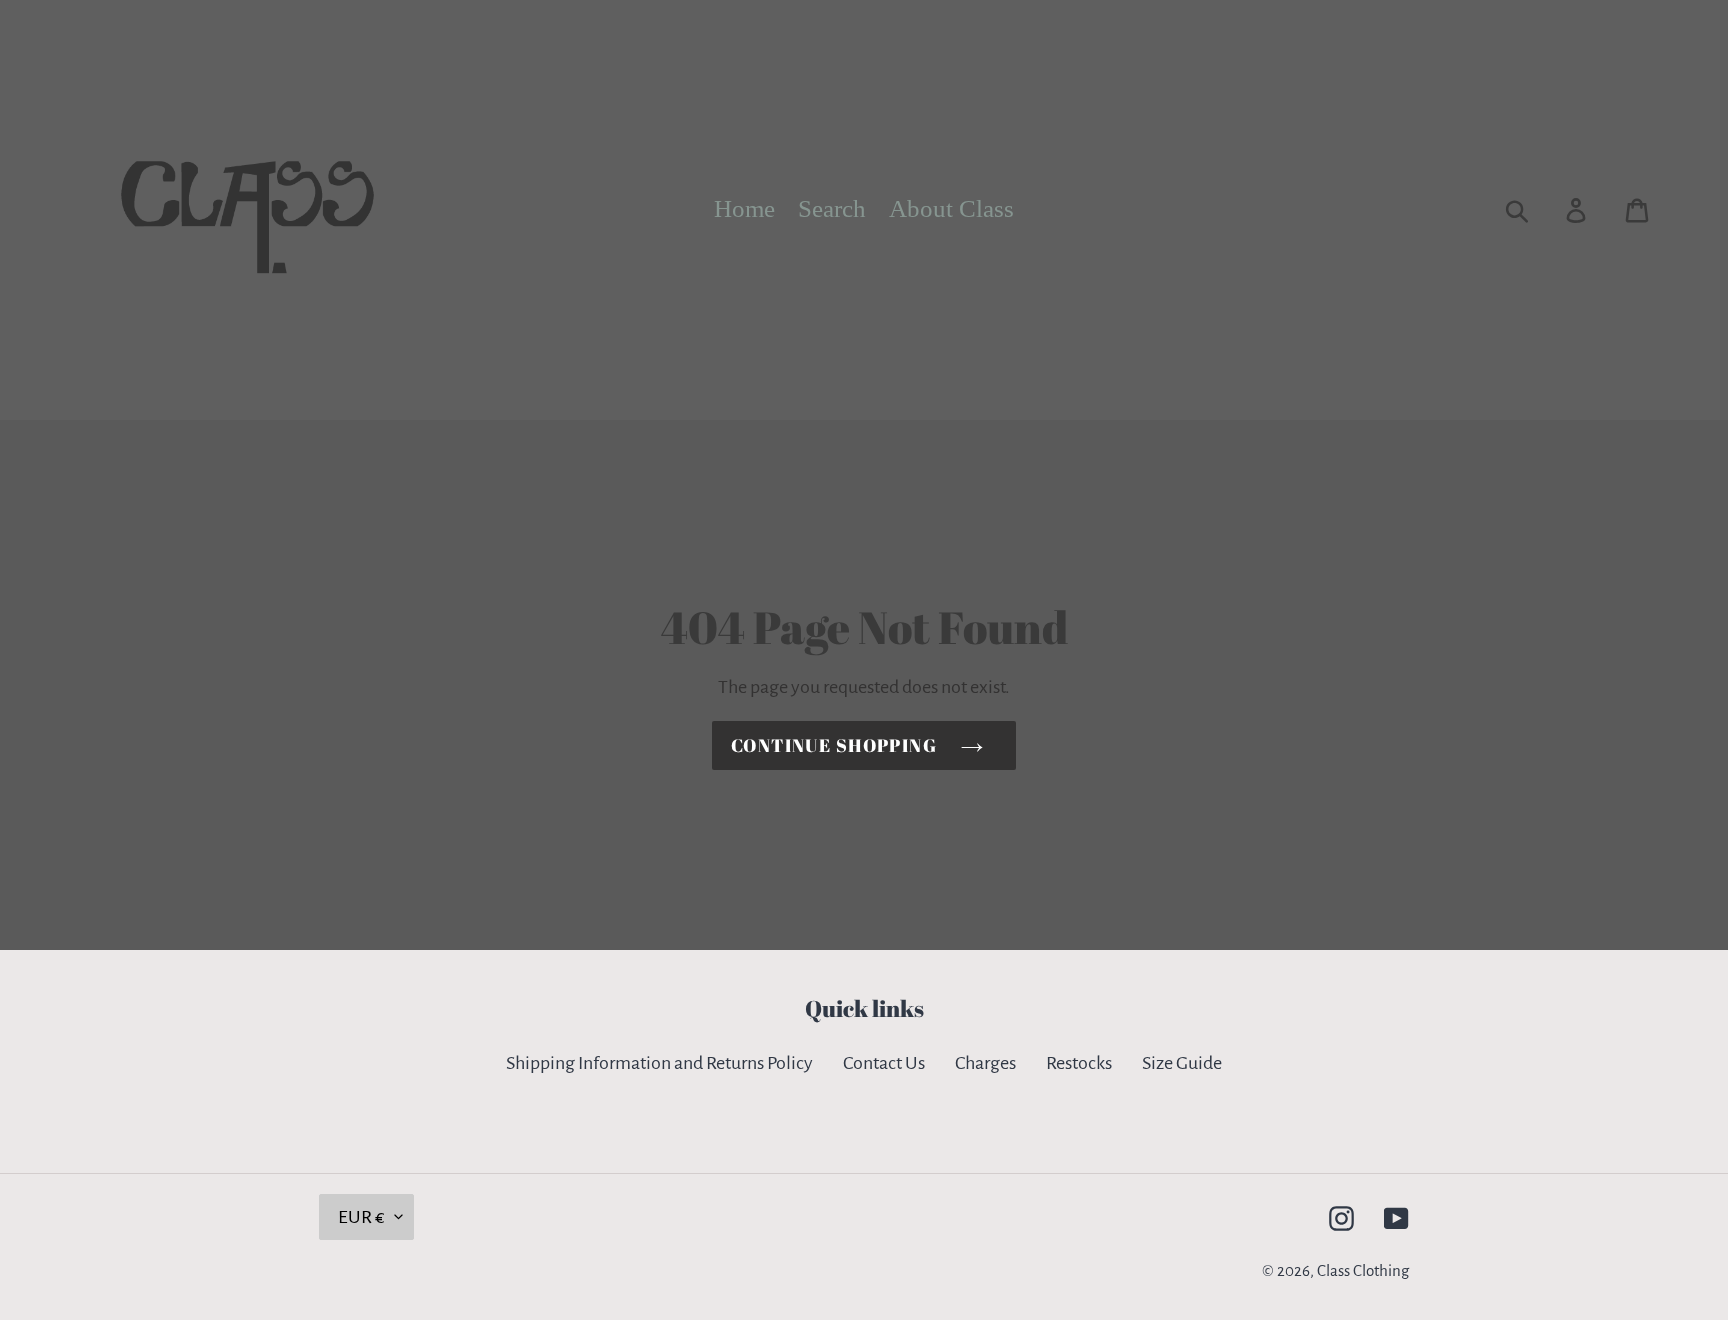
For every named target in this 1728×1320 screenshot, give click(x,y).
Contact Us (884, 1063)
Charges (985, 1063)
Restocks (1079, 1063)
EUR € (361, 1217)
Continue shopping (834, 745)
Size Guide (1182, 1063)
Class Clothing (1363, 1270)
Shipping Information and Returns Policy (659, 1063)
